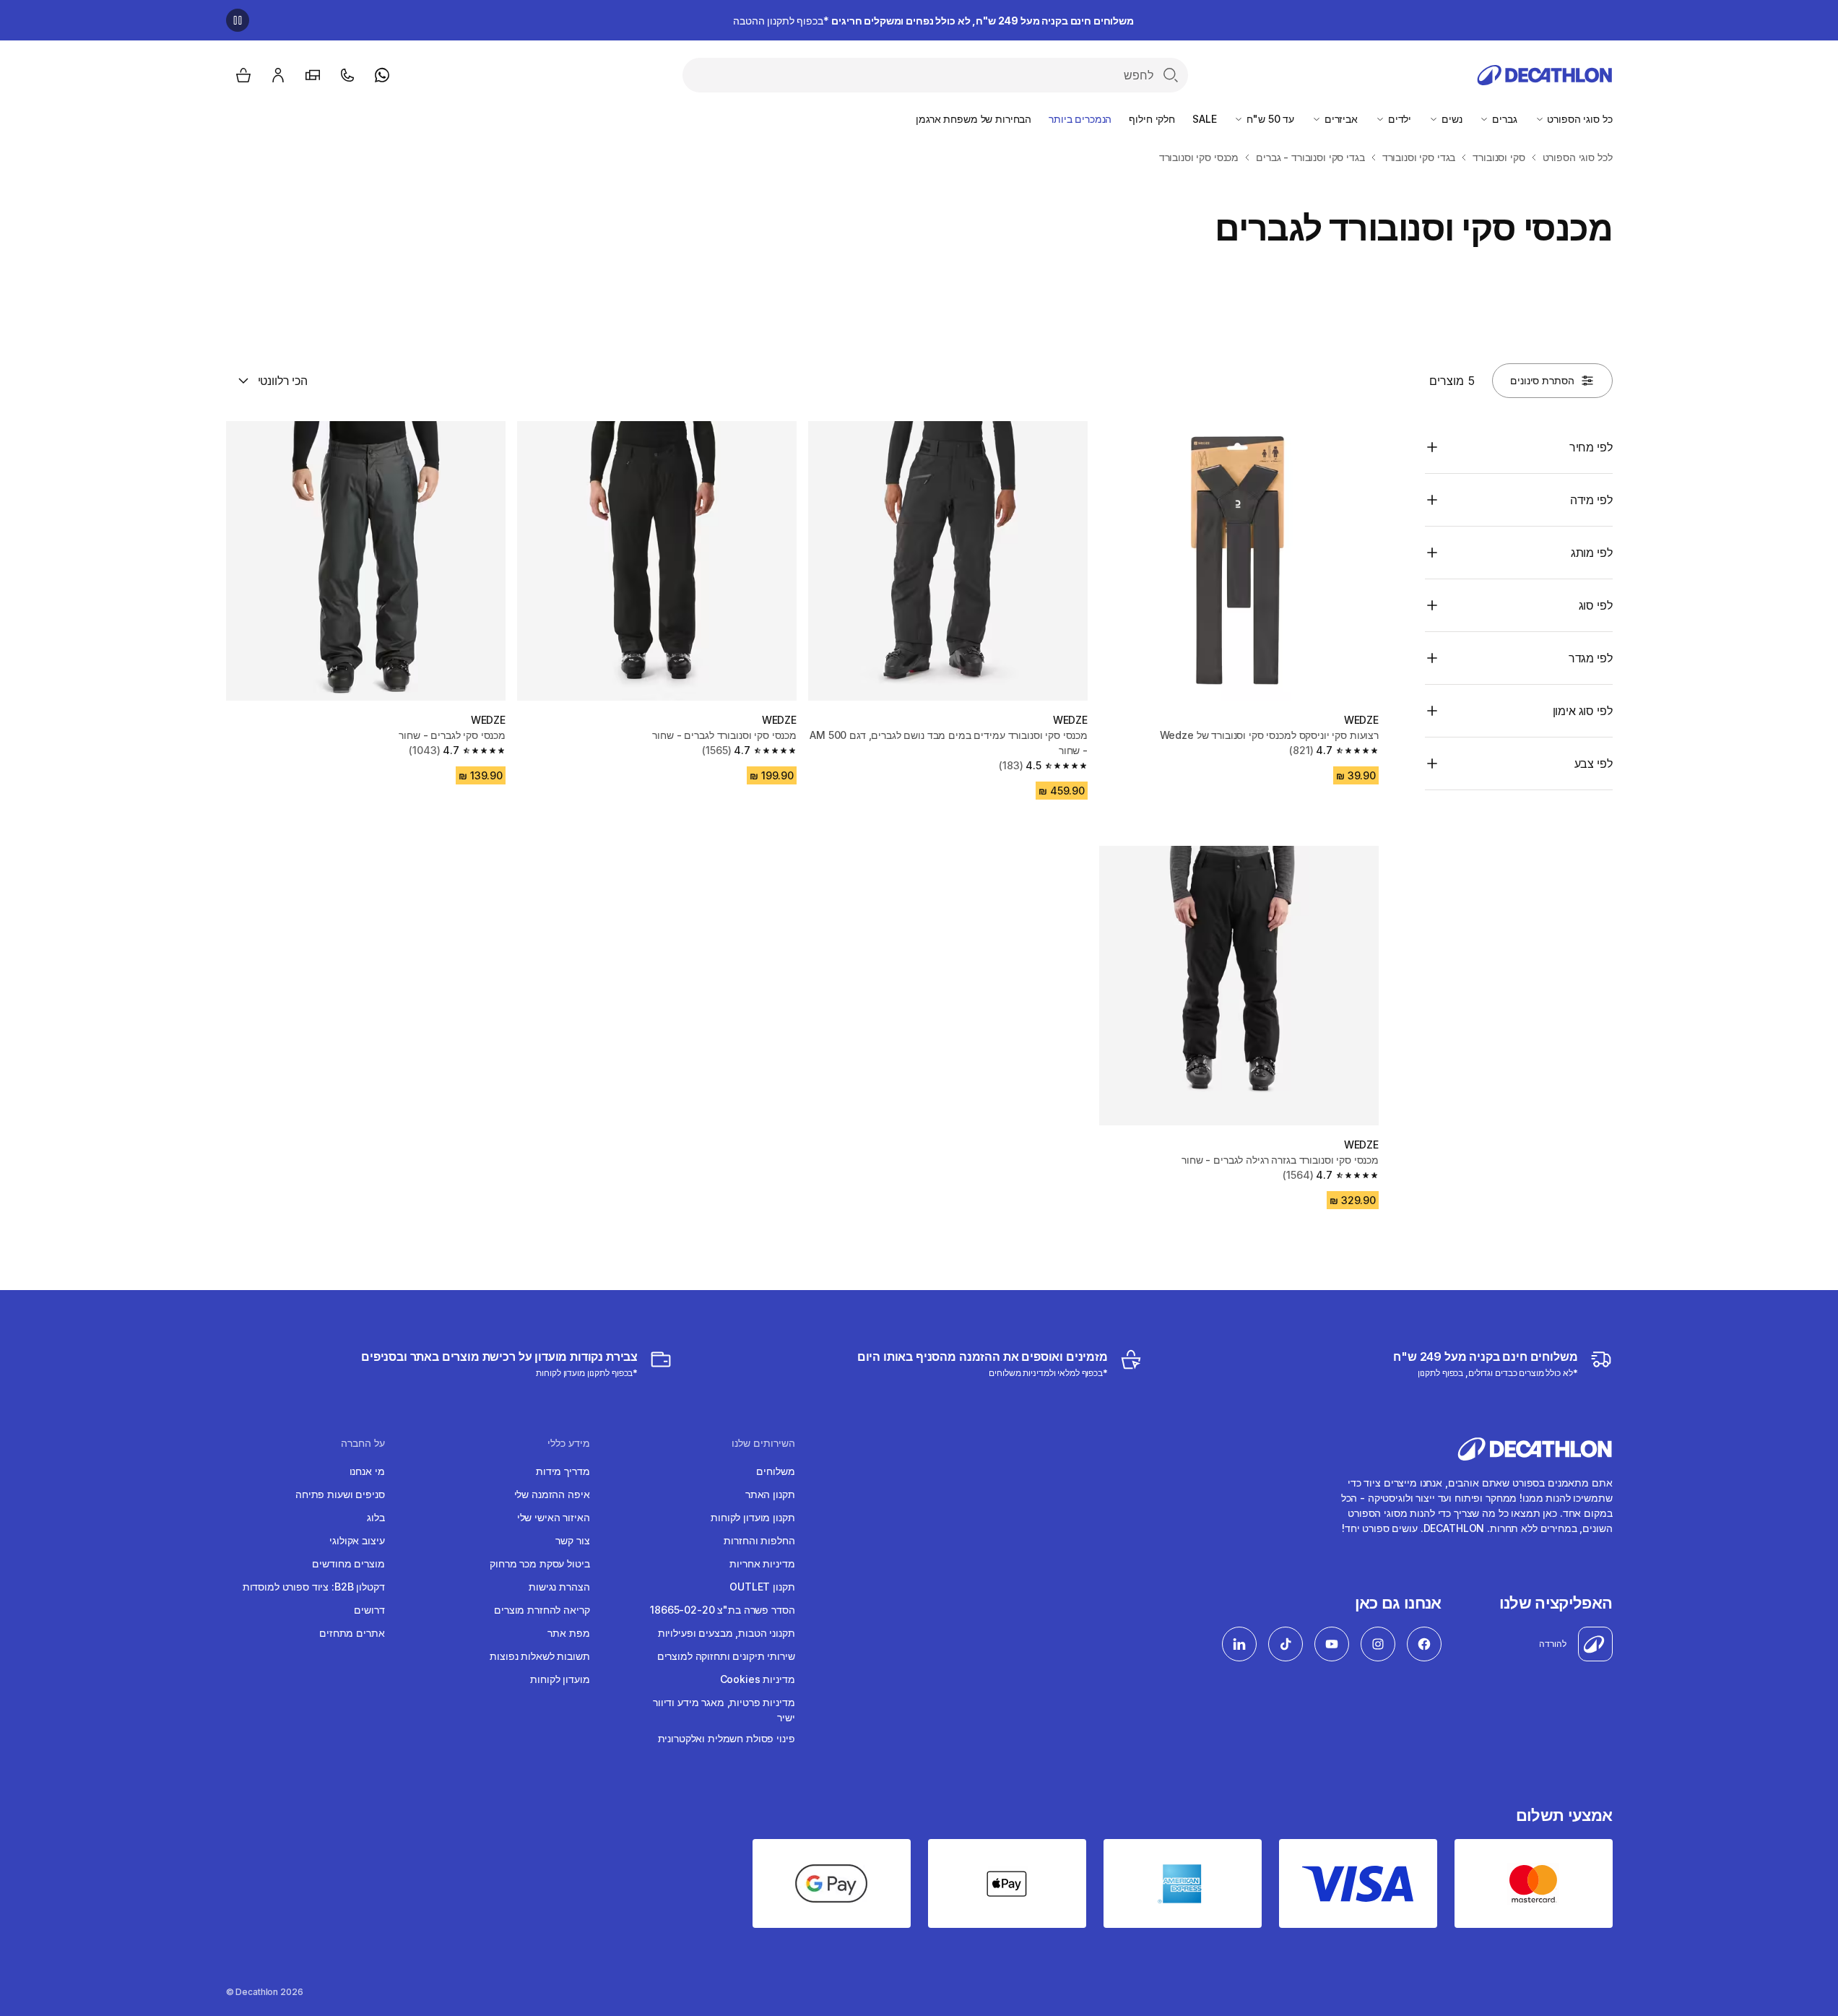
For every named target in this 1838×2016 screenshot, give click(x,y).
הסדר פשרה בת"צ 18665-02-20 (722, 1610)
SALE (1204, 119)
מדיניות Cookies (758, 1679)
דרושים (369, 1610)
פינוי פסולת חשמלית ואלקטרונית (727, 1738)
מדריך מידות (563, 1471)
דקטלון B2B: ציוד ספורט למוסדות (314, 1587)
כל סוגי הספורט (1579, 119)
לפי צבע (1594, 763)
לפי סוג (1596, 605)
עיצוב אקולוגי (357, 1540)
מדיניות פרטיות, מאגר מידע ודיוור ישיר (724, 1710)
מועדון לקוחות (560, 1679)
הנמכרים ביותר (1080, 119)
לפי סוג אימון (1583, 711)
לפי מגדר (1591, 658)
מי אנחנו (367, 1471)
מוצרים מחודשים (348, 1563)
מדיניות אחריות (762, 1563)
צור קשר (572, 1540)
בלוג (376, 1517)
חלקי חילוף (1152, 119)
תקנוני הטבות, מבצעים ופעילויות (727, 1633)
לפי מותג (1592, 553)
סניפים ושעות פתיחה (340, 1494)
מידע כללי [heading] (569, 1443)
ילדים (1398, 119)
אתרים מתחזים (352, 1633)
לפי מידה (1591, 500)
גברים (1503, 119)
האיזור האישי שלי (554, 1517)
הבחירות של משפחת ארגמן (974, 119)
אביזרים (1340, 119)
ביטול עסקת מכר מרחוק (539, 1563)
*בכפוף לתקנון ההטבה (933, 21)
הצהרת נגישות (559, 1587)
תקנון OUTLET (762, 1587)
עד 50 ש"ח (1269, 119)
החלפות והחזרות (759, 1540)
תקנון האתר (770, 1494)
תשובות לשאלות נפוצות (539, 1656)
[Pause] (238, 20)
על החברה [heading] (363, 1443)
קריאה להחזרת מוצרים (542, 1610)
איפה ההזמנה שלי (552, 1494)
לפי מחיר (1591, 447)
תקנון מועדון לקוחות (753, 1517)
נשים (1450, 119)
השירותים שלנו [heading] (763, 1443)
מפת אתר (568, 1633)
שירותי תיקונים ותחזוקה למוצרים (726, 1656)
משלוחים (775, 1471)
